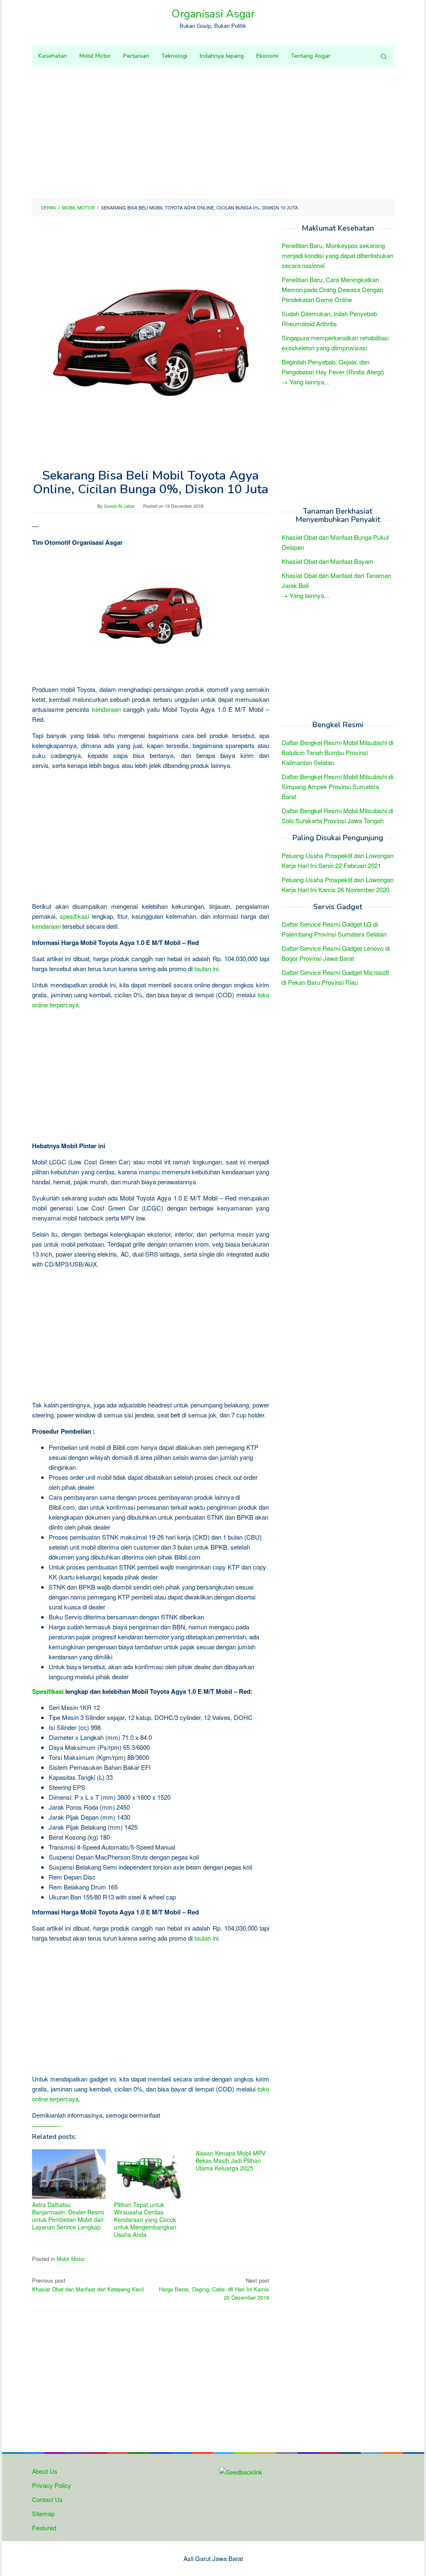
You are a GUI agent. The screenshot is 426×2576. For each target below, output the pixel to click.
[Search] (384, 56)
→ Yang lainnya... (305, 382)
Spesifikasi (48, 1691)
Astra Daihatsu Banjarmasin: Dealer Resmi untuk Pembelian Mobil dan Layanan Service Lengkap (68, 2216)
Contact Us (47, 2499)
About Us (45, 2471)
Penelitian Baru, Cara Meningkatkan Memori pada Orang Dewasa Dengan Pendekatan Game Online (332, 289)
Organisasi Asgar (213, 14)
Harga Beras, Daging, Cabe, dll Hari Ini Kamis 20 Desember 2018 (214, 2289)
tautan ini (206, 968)
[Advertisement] (213, 133)
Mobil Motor (71, 2259)
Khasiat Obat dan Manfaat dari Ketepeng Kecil (88, 2285)
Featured (44, 2528)
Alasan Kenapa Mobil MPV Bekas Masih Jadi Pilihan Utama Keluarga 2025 (230, 2160)
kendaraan (106, 709)
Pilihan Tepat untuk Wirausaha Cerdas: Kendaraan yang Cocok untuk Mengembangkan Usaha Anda (145, 2219)
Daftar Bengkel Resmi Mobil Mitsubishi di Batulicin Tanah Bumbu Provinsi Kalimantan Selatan (337, 752)
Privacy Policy (52, 2485)
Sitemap (43, 2513)
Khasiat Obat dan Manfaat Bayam (328, 561)
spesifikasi (74, 916)
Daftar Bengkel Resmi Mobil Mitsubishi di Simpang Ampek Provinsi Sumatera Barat (337, 786)
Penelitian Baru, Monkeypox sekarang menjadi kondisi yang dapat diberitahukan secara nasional (337, 255)
